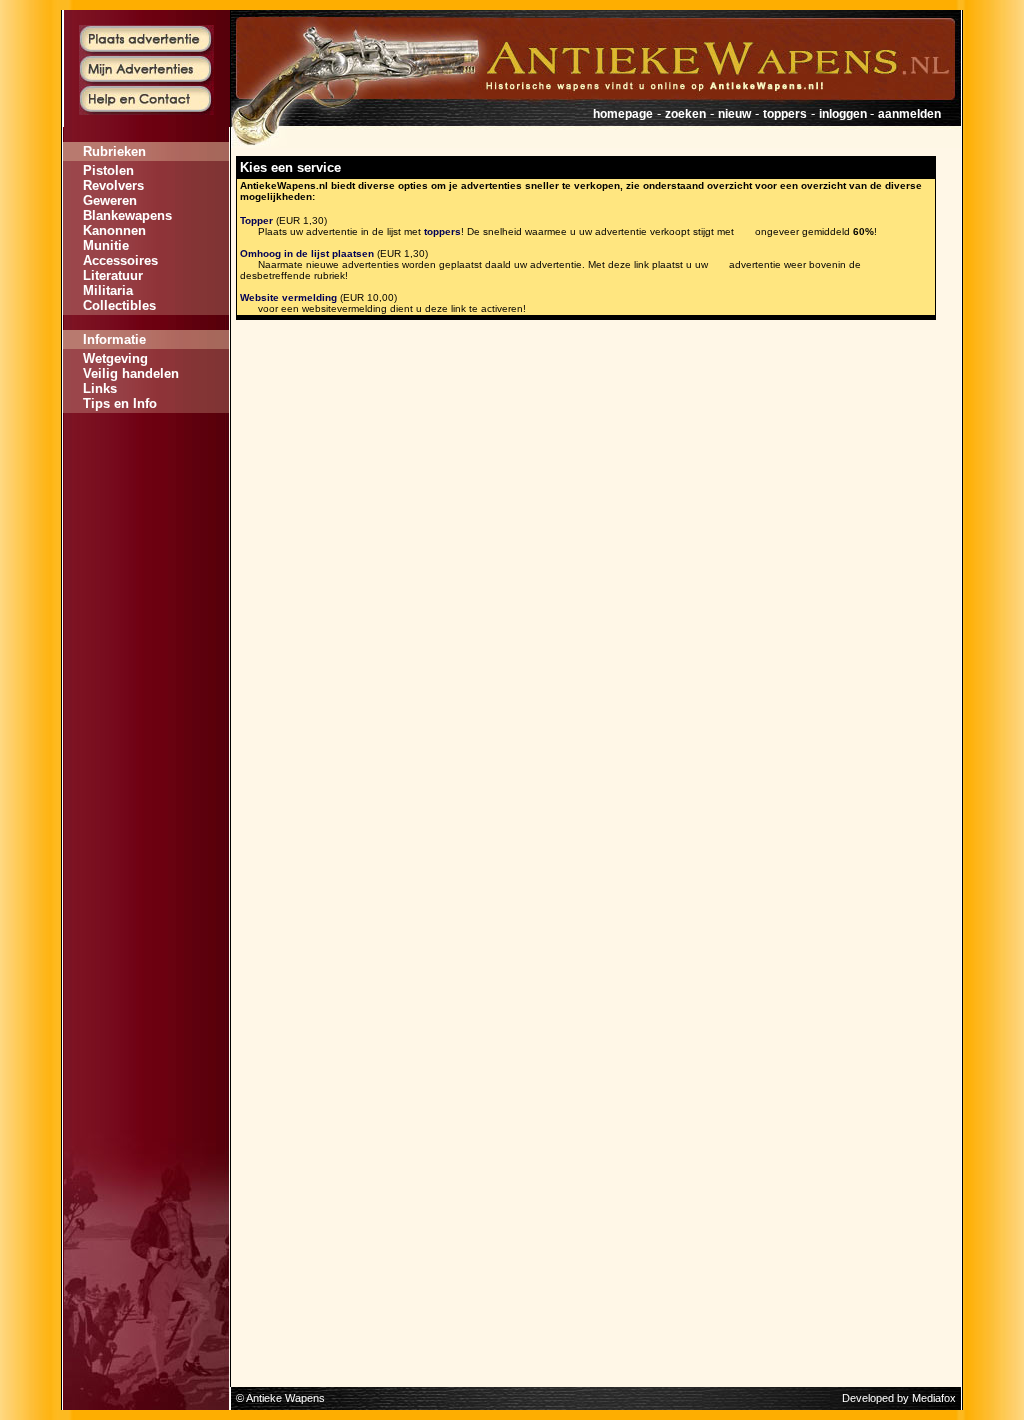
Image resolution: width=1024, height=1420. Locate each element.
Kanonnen (114, 230)
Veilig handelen (131, 373)
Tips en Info (120, 403)
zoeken (685, 114)
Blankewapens (127, 215)
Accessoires (120, 260)
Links (100, 388)
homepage (623, 114)
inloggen (844, 114)
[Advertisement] (146, 473)
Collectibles (119, 305)
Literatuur (113, 275)
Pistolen (108, 170)
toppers (785, 114)
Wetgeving (115, 358)
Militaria (108, 290)
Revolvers (113, 185)
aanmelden (909, 114)
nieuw (734, 114)
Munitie (106, 245)
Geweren (110, 200)
